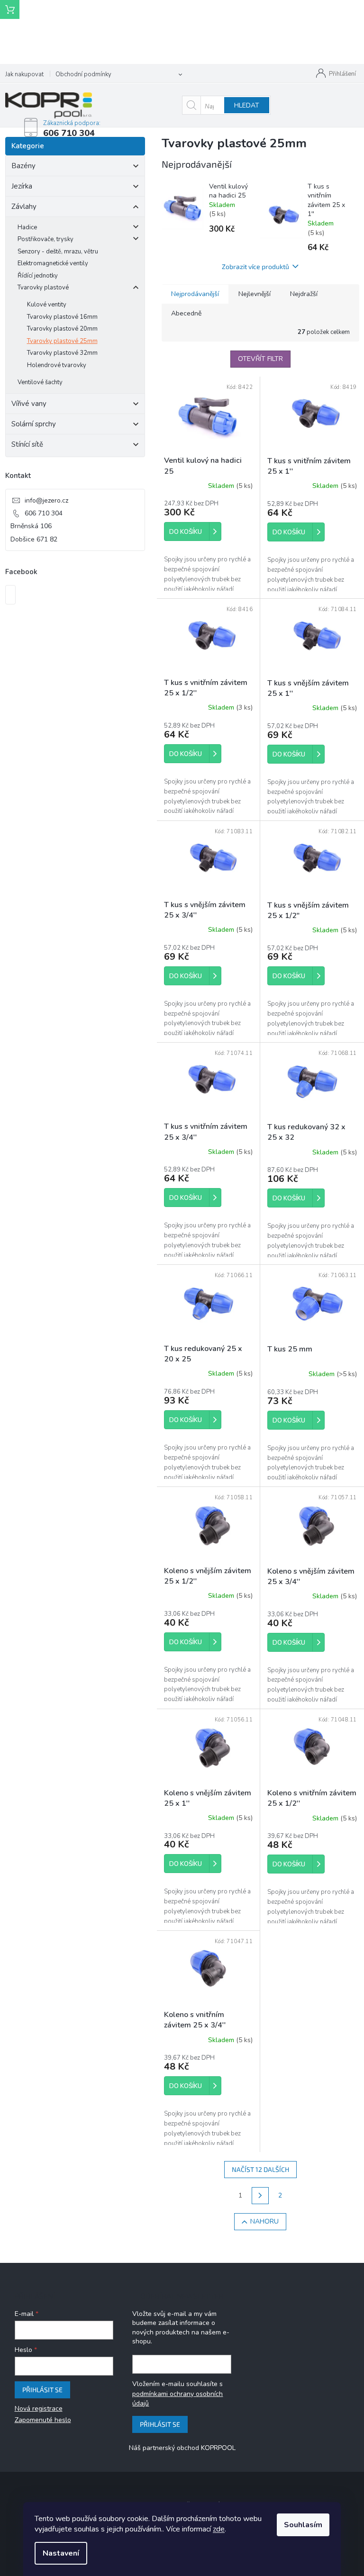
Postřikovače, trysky (45, 239)
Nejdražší (304, 294)
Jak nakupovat (24, 74)
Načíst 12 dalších (260, 2169)
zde (219, 2529)
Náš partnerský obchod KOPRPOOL (182, 2448)
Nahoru (264, 2221)
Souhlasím (303, 2525)
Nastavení (61, 2553)
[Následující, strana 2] (260, 2196)
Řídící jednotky (38, 276)
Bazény (23, 166)
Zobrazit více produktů (255, 266)
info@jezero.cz (46, 500)
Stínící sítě (27, 444)
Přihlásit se (42, 2390)
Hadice (27, 227)
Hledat (247, 105)
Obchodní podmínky (83, 74)
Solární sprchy (34, 424)
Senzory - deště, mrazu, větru (58, 252)
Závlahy (24, 207)
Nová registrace (39, 2409)
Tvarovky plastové (43, 288)
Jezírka (22, 186)
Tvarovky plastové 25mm (62, 341)
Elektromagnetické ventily (53, 263)
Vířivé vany (29, 404)
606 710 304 (44, 513)
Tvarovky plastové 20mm (62, 329)
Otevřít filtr (260, 359)
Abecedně (186, 313)
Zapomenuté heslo (43, 2420)
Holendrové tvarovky (57, 365)
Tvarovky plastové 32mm (62, 353)
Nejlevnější (255, 294)
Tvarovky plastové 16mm (62, 317)
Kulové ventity (47, 305)
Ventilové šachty (40, 382)
